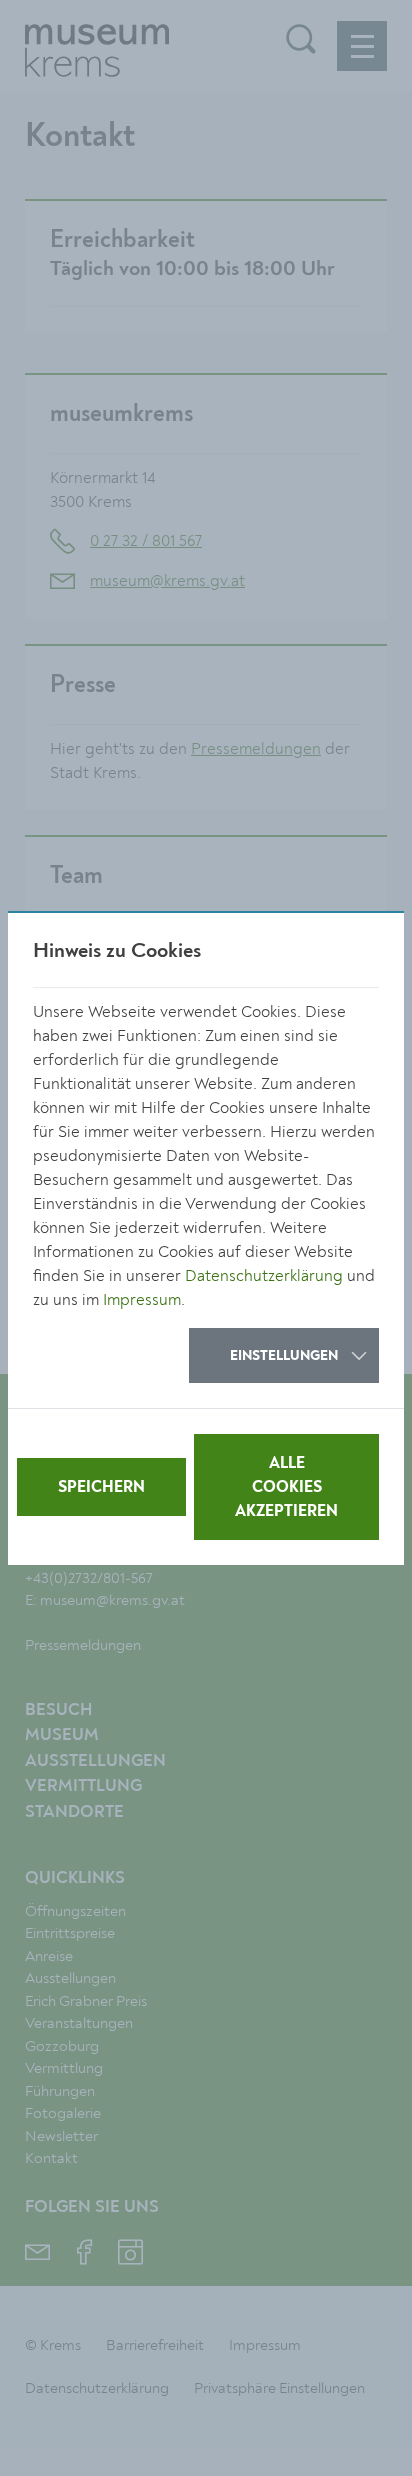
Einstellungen (284, 1356)
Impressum (142, 1300)
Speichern (101, 1488)
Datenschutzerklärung (264, 1276)
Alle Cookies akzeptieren (286, 1488)
